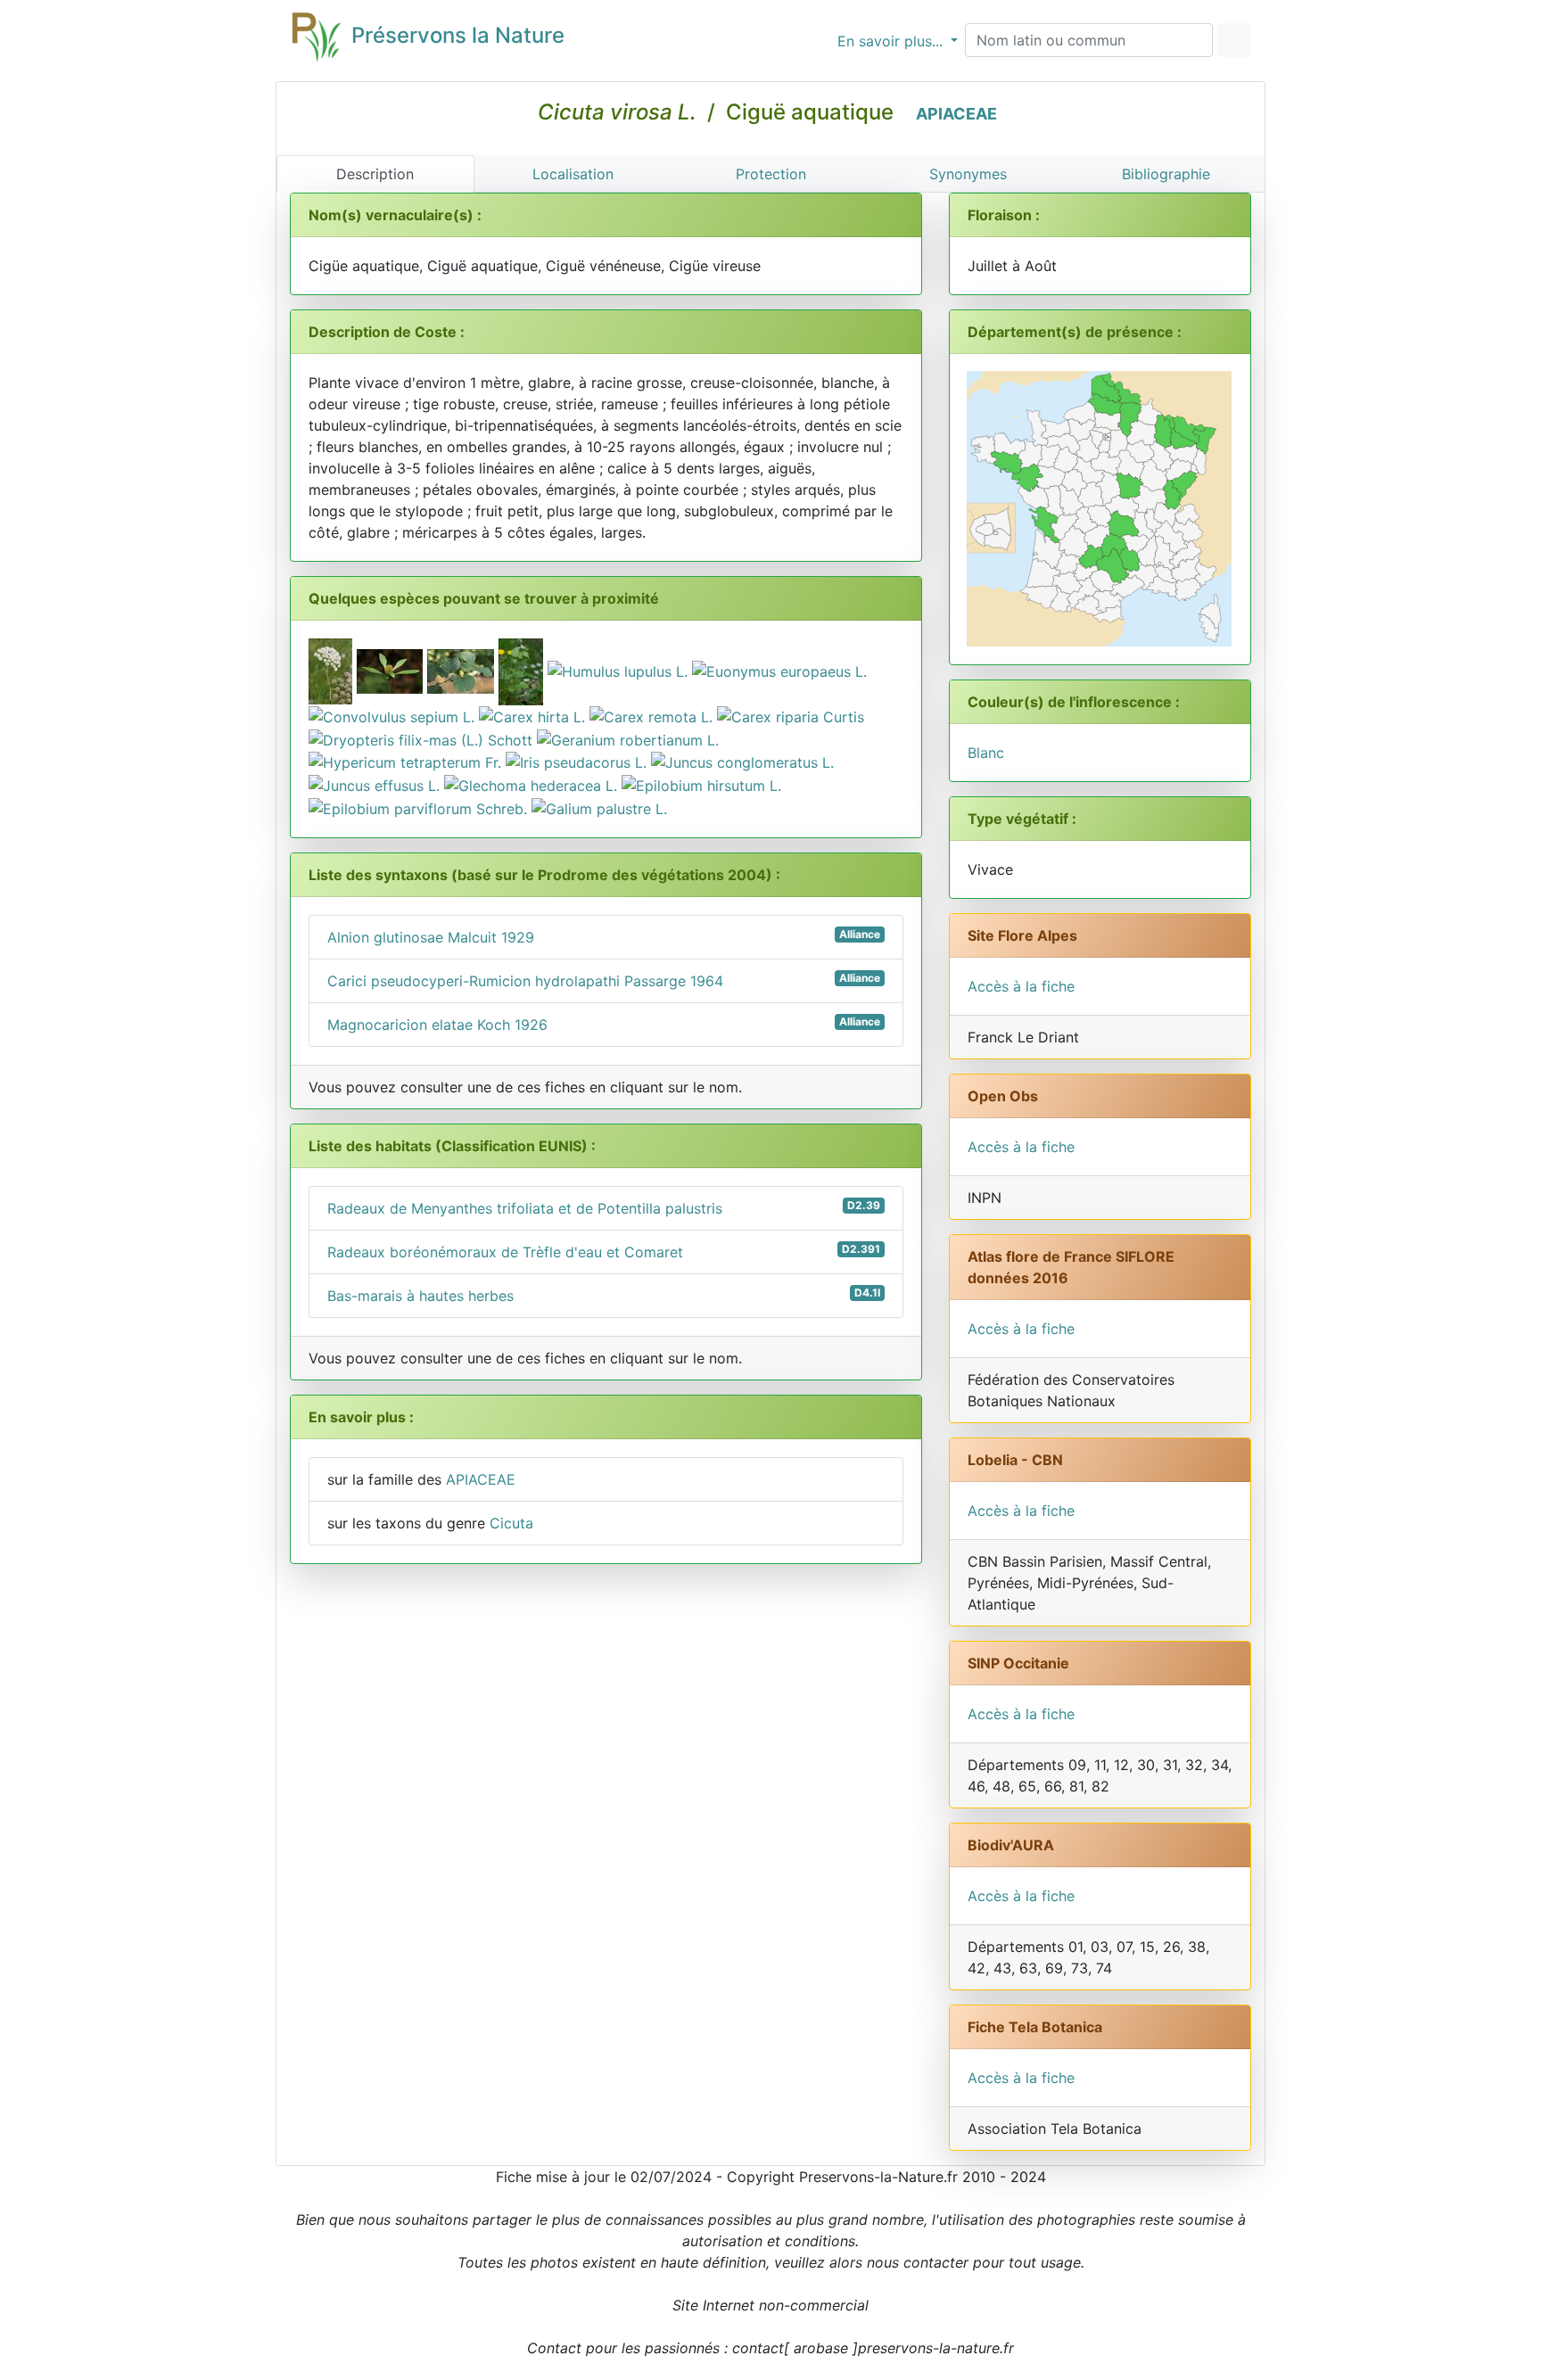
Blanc (986, 753)
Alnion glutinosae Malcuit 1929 (604, 937)
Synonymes (968, 174)
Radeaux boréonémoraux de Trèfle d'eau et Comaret (604, 1252)
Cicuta (511, 1523)
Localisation (573, 174)
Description (375, 174)
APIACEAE (956, 114)
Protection (771, 174)
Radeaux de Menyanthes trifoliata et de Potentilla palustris (604, 1208)
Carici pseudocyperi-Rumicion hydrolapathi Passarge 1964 (604, 980)
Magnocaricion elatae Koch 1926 (604, 1024)
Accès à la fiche (1021, 986)
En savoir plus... (892, 41)
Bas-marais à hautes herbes (604, 1295)
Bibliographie (1166, 174)
